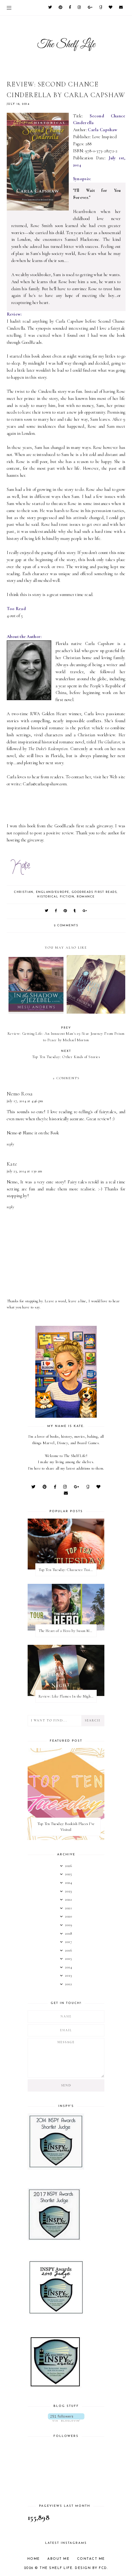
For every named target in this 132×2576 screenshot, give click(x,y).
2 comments (66, 926)
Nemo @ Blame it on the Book (33, 1133)
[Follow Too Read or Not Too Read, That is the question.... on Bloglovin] (66, 2417)
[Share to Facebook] (56, 911)
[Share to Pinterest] (66, 911)
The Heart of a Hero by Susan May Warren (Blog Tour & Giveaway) (68, 1631)
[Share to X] (47, 911)
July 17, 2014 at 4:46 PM (25, 1101)
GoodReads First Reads (94, 892)
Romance (86, 897)
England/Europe (53, 892)
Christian (24, 892)
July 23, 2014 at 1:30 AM (25, 1171)
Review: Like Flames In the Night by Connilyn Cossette (68, 1696)
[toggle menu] (9, 8)
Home (34, 2559)
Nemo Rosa (20, 1094)
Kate (12, 1164)
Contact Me (91, 2559)
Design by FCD (91, 2568)
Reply (11, 1144)
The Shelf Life (56, 2568)
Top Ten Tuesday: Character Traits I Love (68, 1570)
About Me (58, 2559)
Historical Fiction (56, 897)
